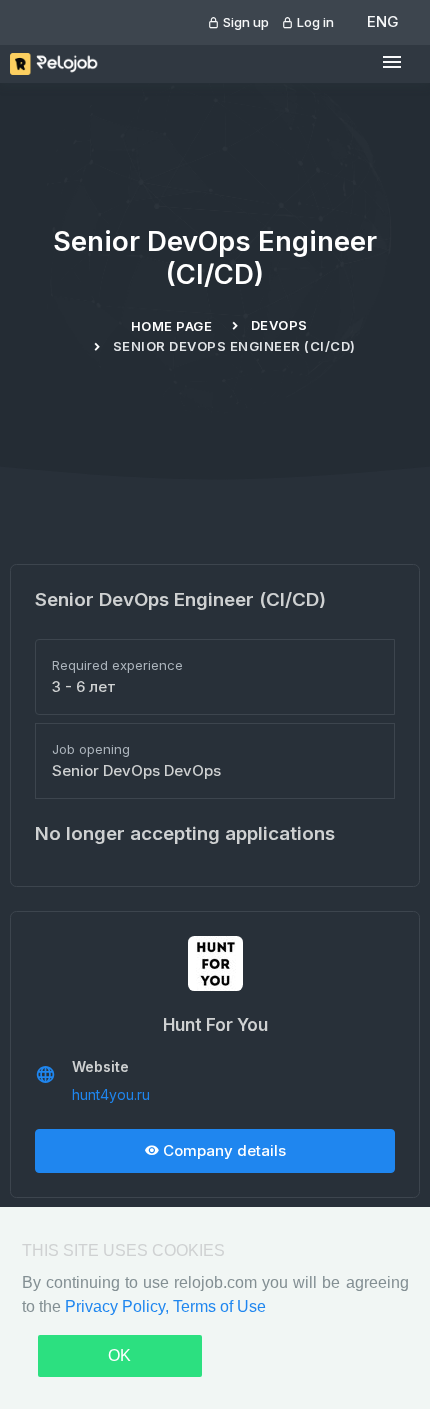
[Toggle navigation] (392, 62)
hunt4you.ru (111, 1094)
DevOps (279, 325)
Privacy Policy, (119, 1306)
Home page (172, 326)
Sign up (244, 22)
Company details (222, 1150)
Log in (314, 22)
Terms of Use (219, 1306)
